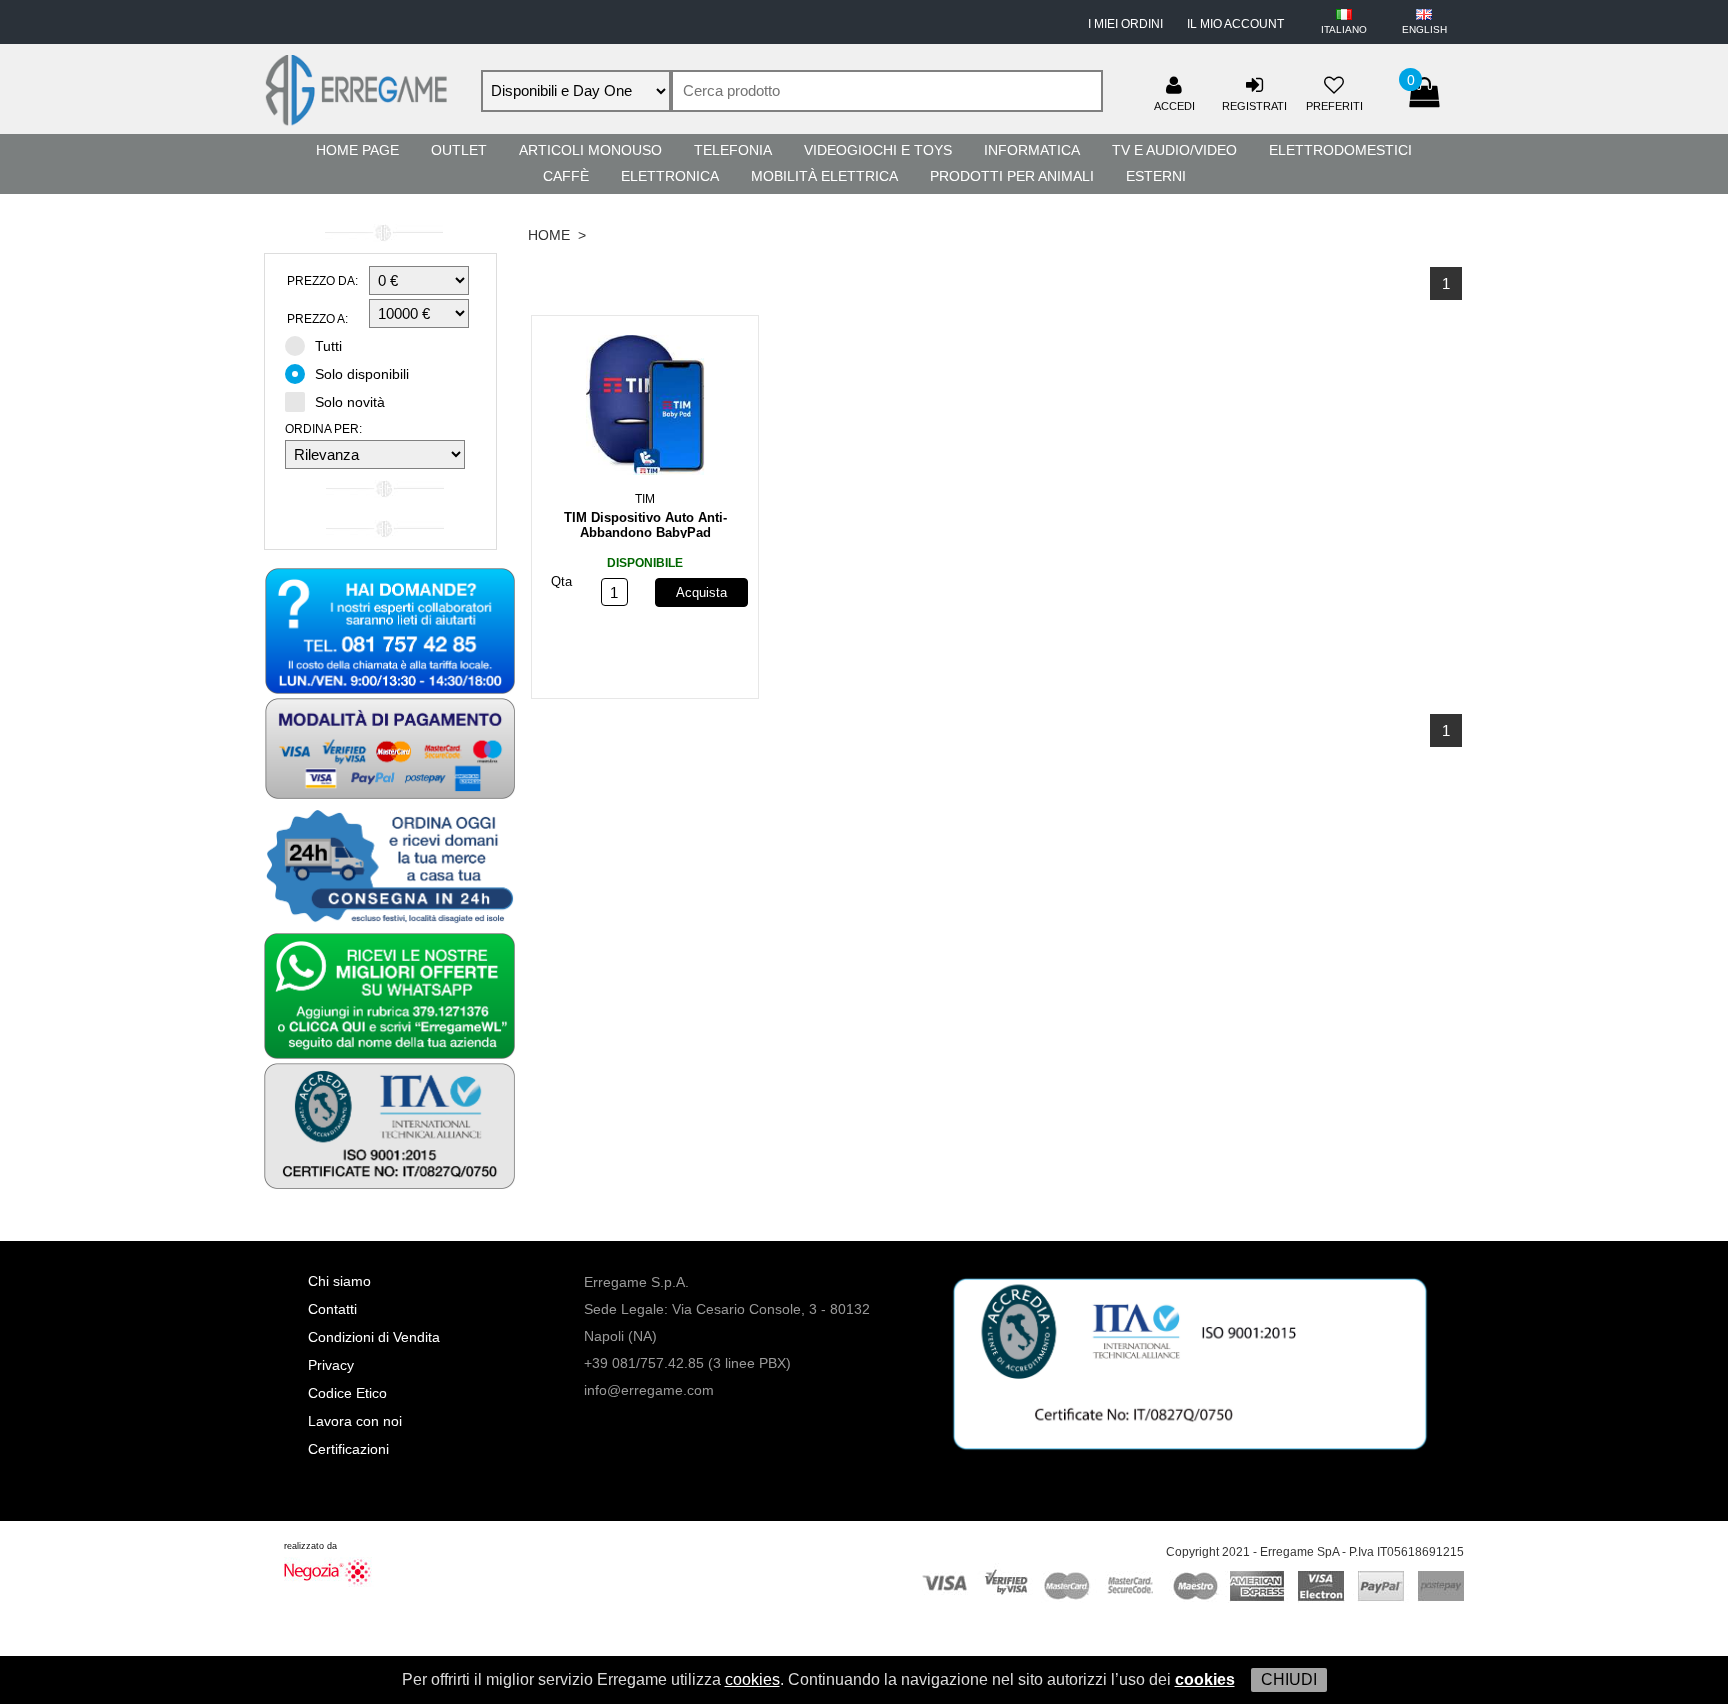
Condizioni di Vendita (374, 1337)
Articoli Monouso (590, 150)
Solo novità (350, 402)
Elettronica (670, 176)
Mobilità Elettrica (824, 176)
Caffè (566, 176)
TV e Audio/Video (1174, 150)
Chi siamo (339, 1281)
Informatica (1032, 150)
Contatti (332, 1309)
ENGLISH (1424, 29)
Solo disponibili (362, 374)
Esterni (1156, 176)
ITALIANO (1344, 29)
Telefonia (733, 150)
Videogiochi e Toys (878, 150)
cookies (752, 1679)
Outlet (459, 150)
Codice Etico (347, 1393)
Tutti (328, 346)
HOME (549, 235)
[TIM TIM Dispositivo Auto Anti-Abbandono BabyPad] (645, 409)
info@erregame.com (649, 1390)
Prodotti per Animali (1012, 176)
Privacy (331, 1365)
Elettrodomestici (1340, 150)
